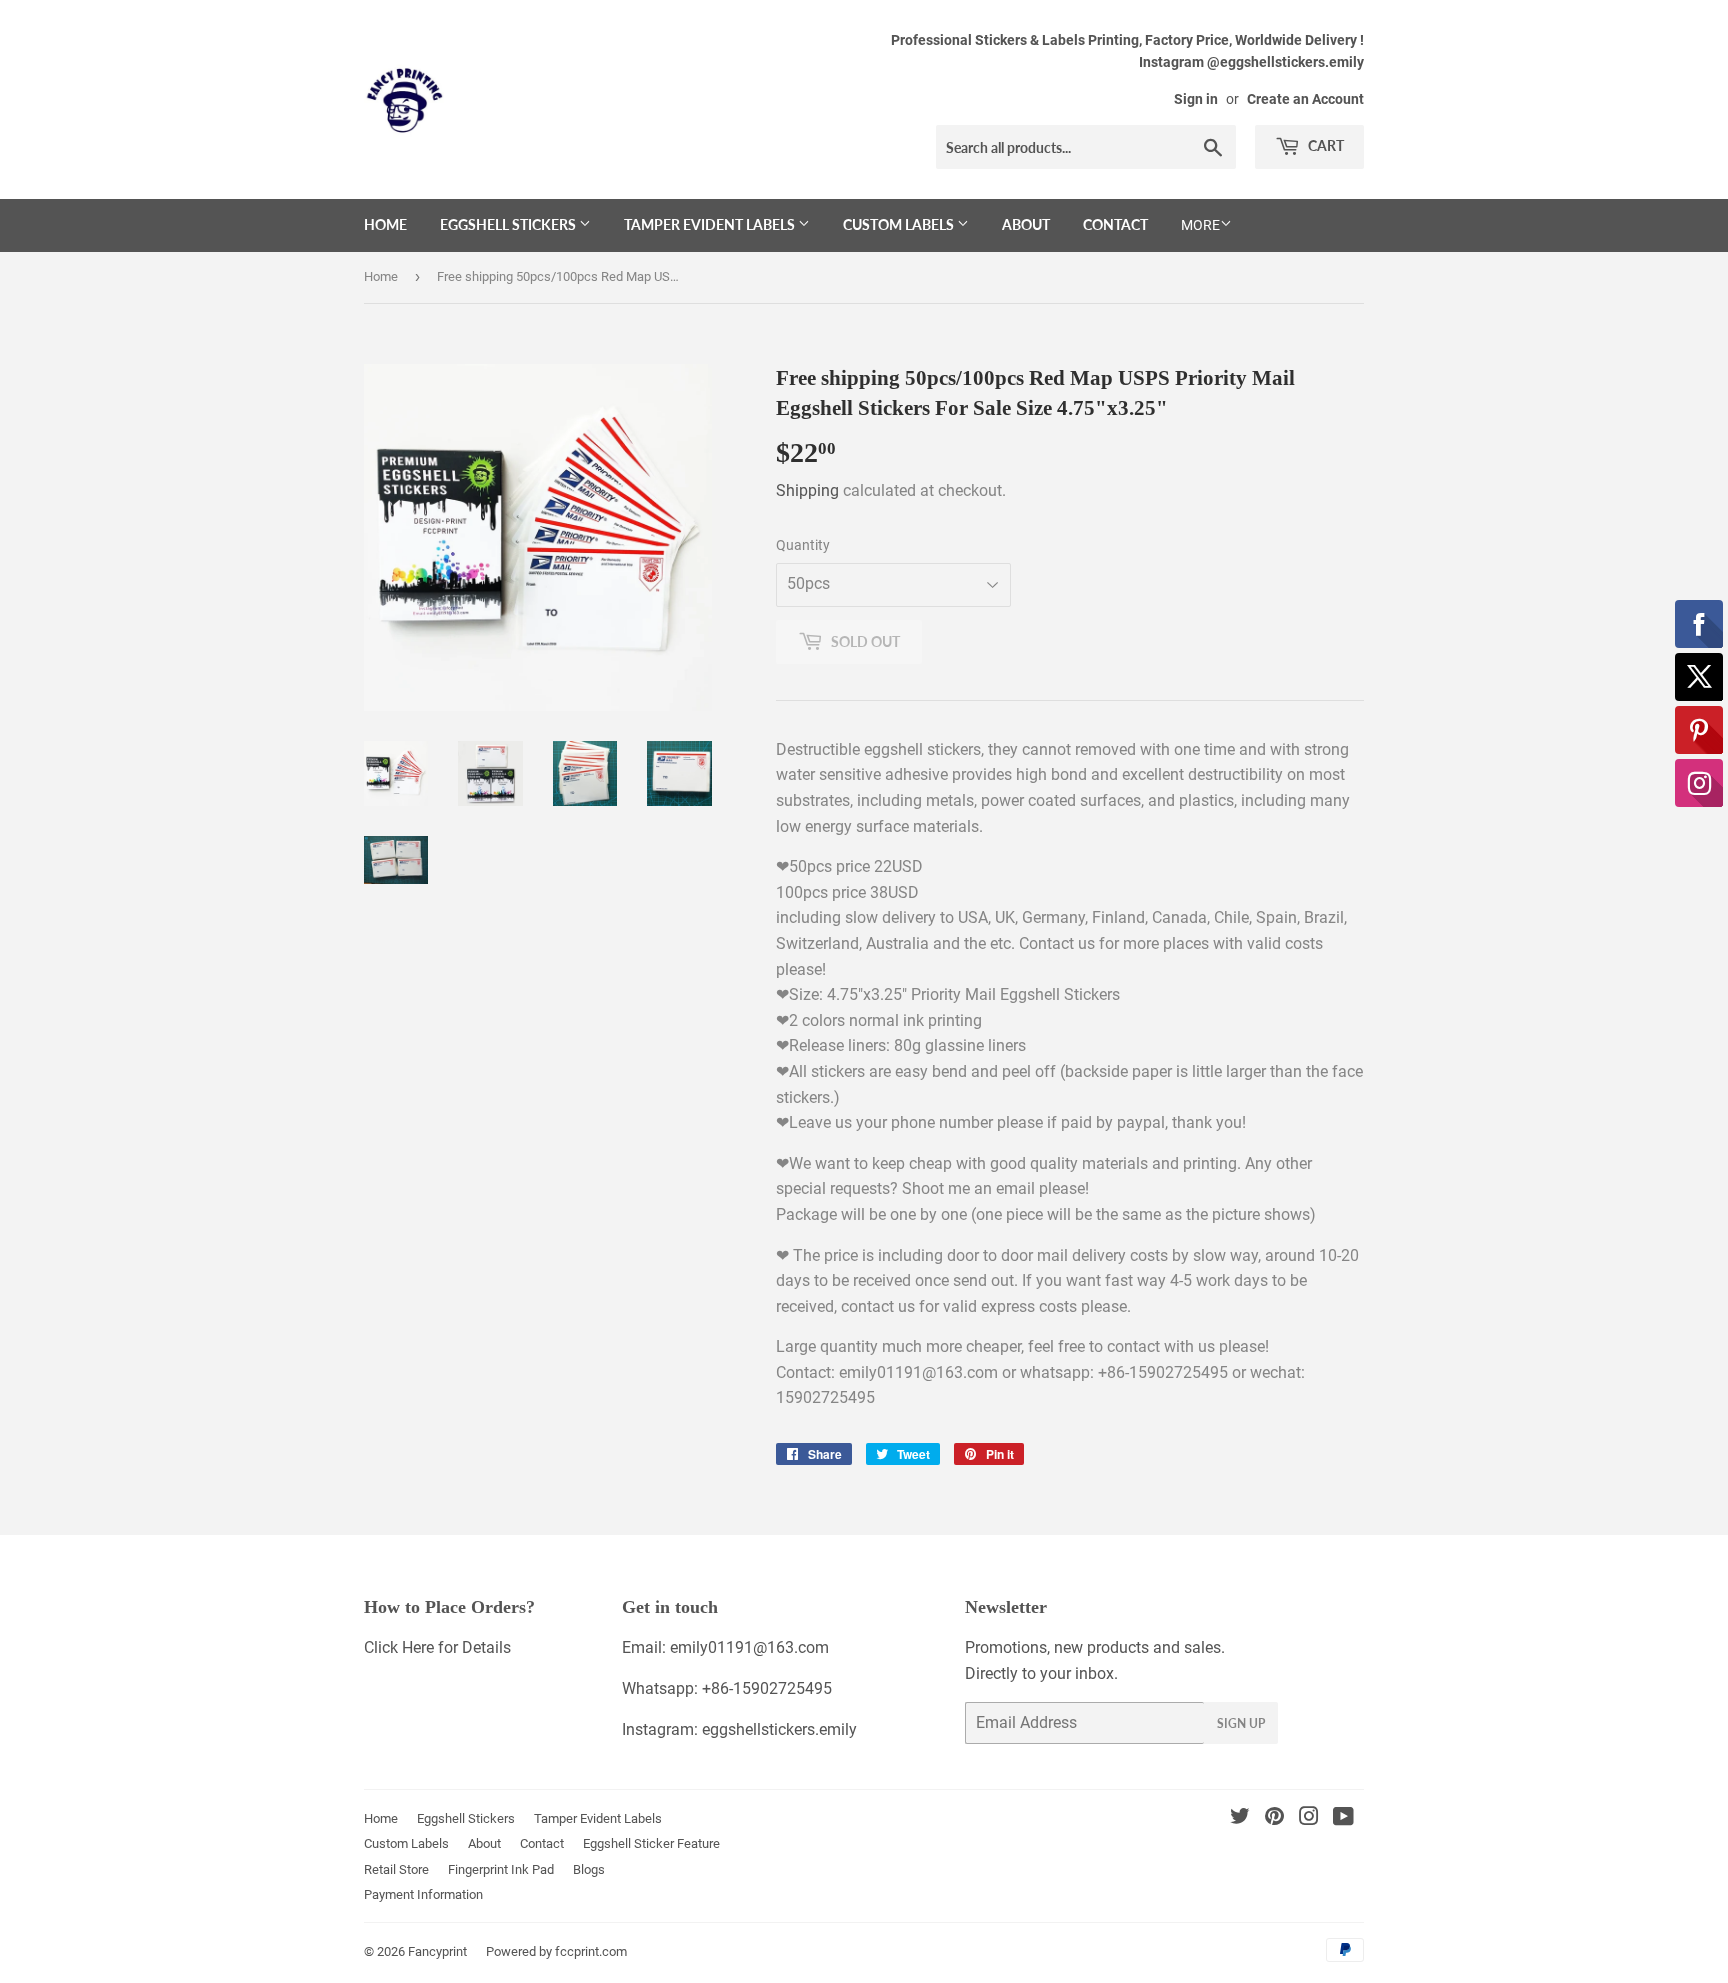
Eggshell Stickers (509, 224)
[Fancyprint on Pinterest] (1274, 1818)
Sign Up (1241, 1723)
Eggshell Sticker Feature (651, 1843)
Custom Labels (900, 224)
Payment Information (423, 1894)
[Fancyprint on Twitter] (1240, 1818)
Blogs (589, 1869)
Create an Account (1305, 99)
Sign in (1196, 99)
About (1026, 224)
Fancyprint (437, 1951)
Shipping (807, 490)
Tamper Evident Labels (711, 224)
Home (385, 224)
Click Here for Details (437, 1647)
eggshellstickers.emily (779, 1729)
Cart (1324, 145)
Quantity (803, 545)
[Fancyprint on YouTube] (1343, 1818)
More (1200, 225)
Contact (1115, 224)
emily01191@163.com (749, 1647)
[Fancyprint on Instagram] (1309, 1818)
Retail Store (396, 1869)
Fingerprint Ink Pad (501, 1869)
